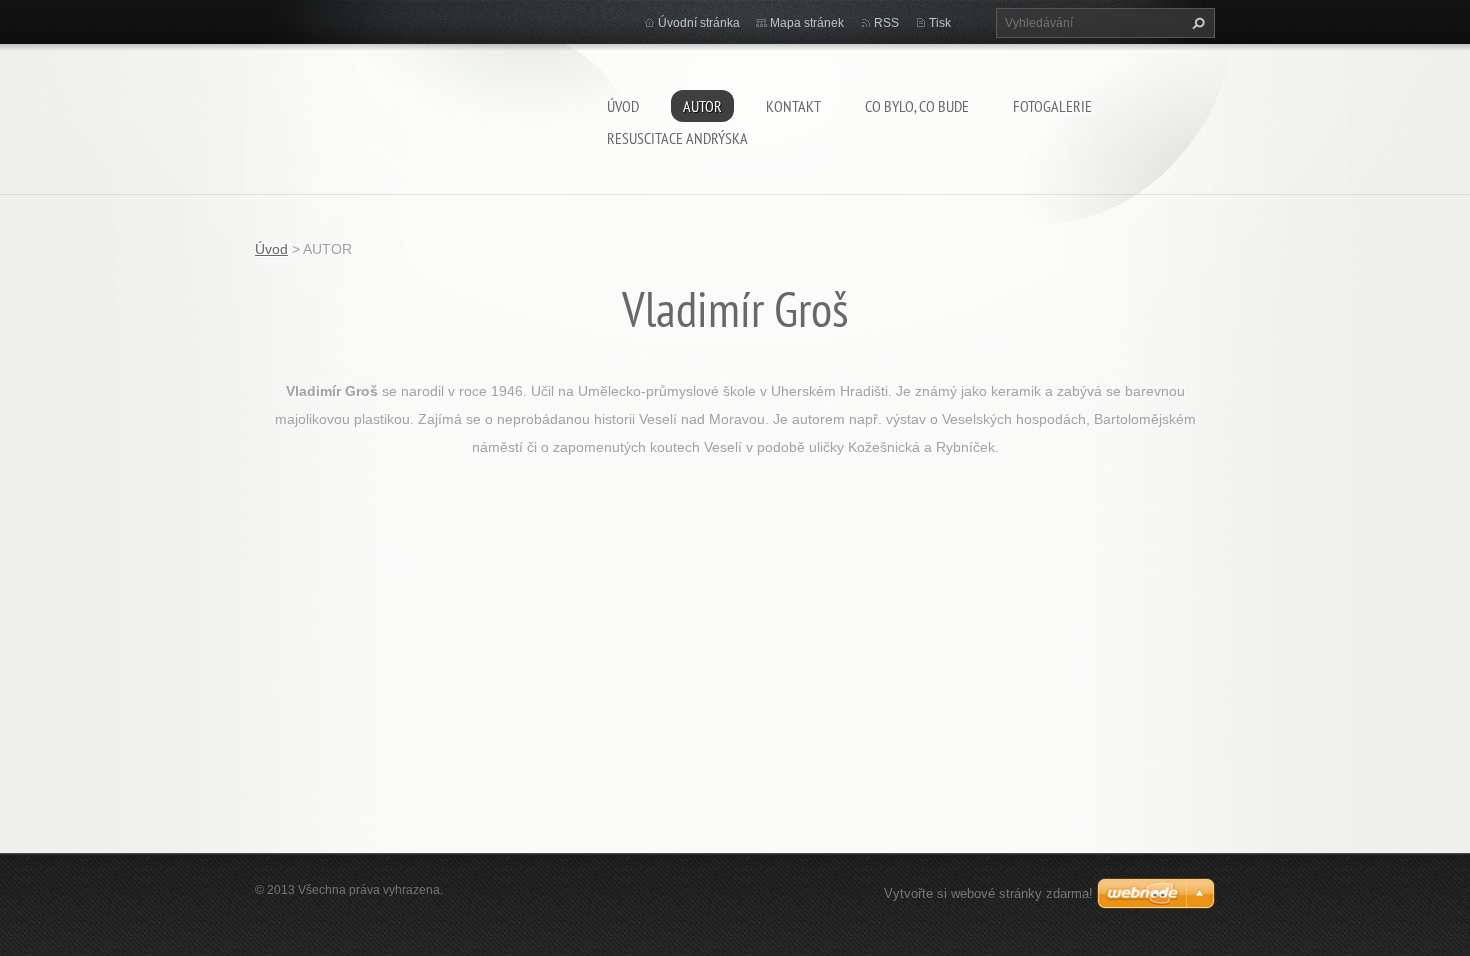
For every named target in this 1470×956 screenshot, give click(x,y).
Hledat (1196, 23)
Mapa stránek (807, 23)
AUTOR (702, 106)
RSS (886, 23)
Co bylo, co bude (917, 106)
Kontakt (793, 106)
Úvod (623, 106)
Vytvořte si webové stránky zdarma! (988, 893)
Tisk (940, 23)
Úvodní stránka (699, 23)
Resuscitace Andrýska (677, 138)
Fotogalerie (1052, 106)
